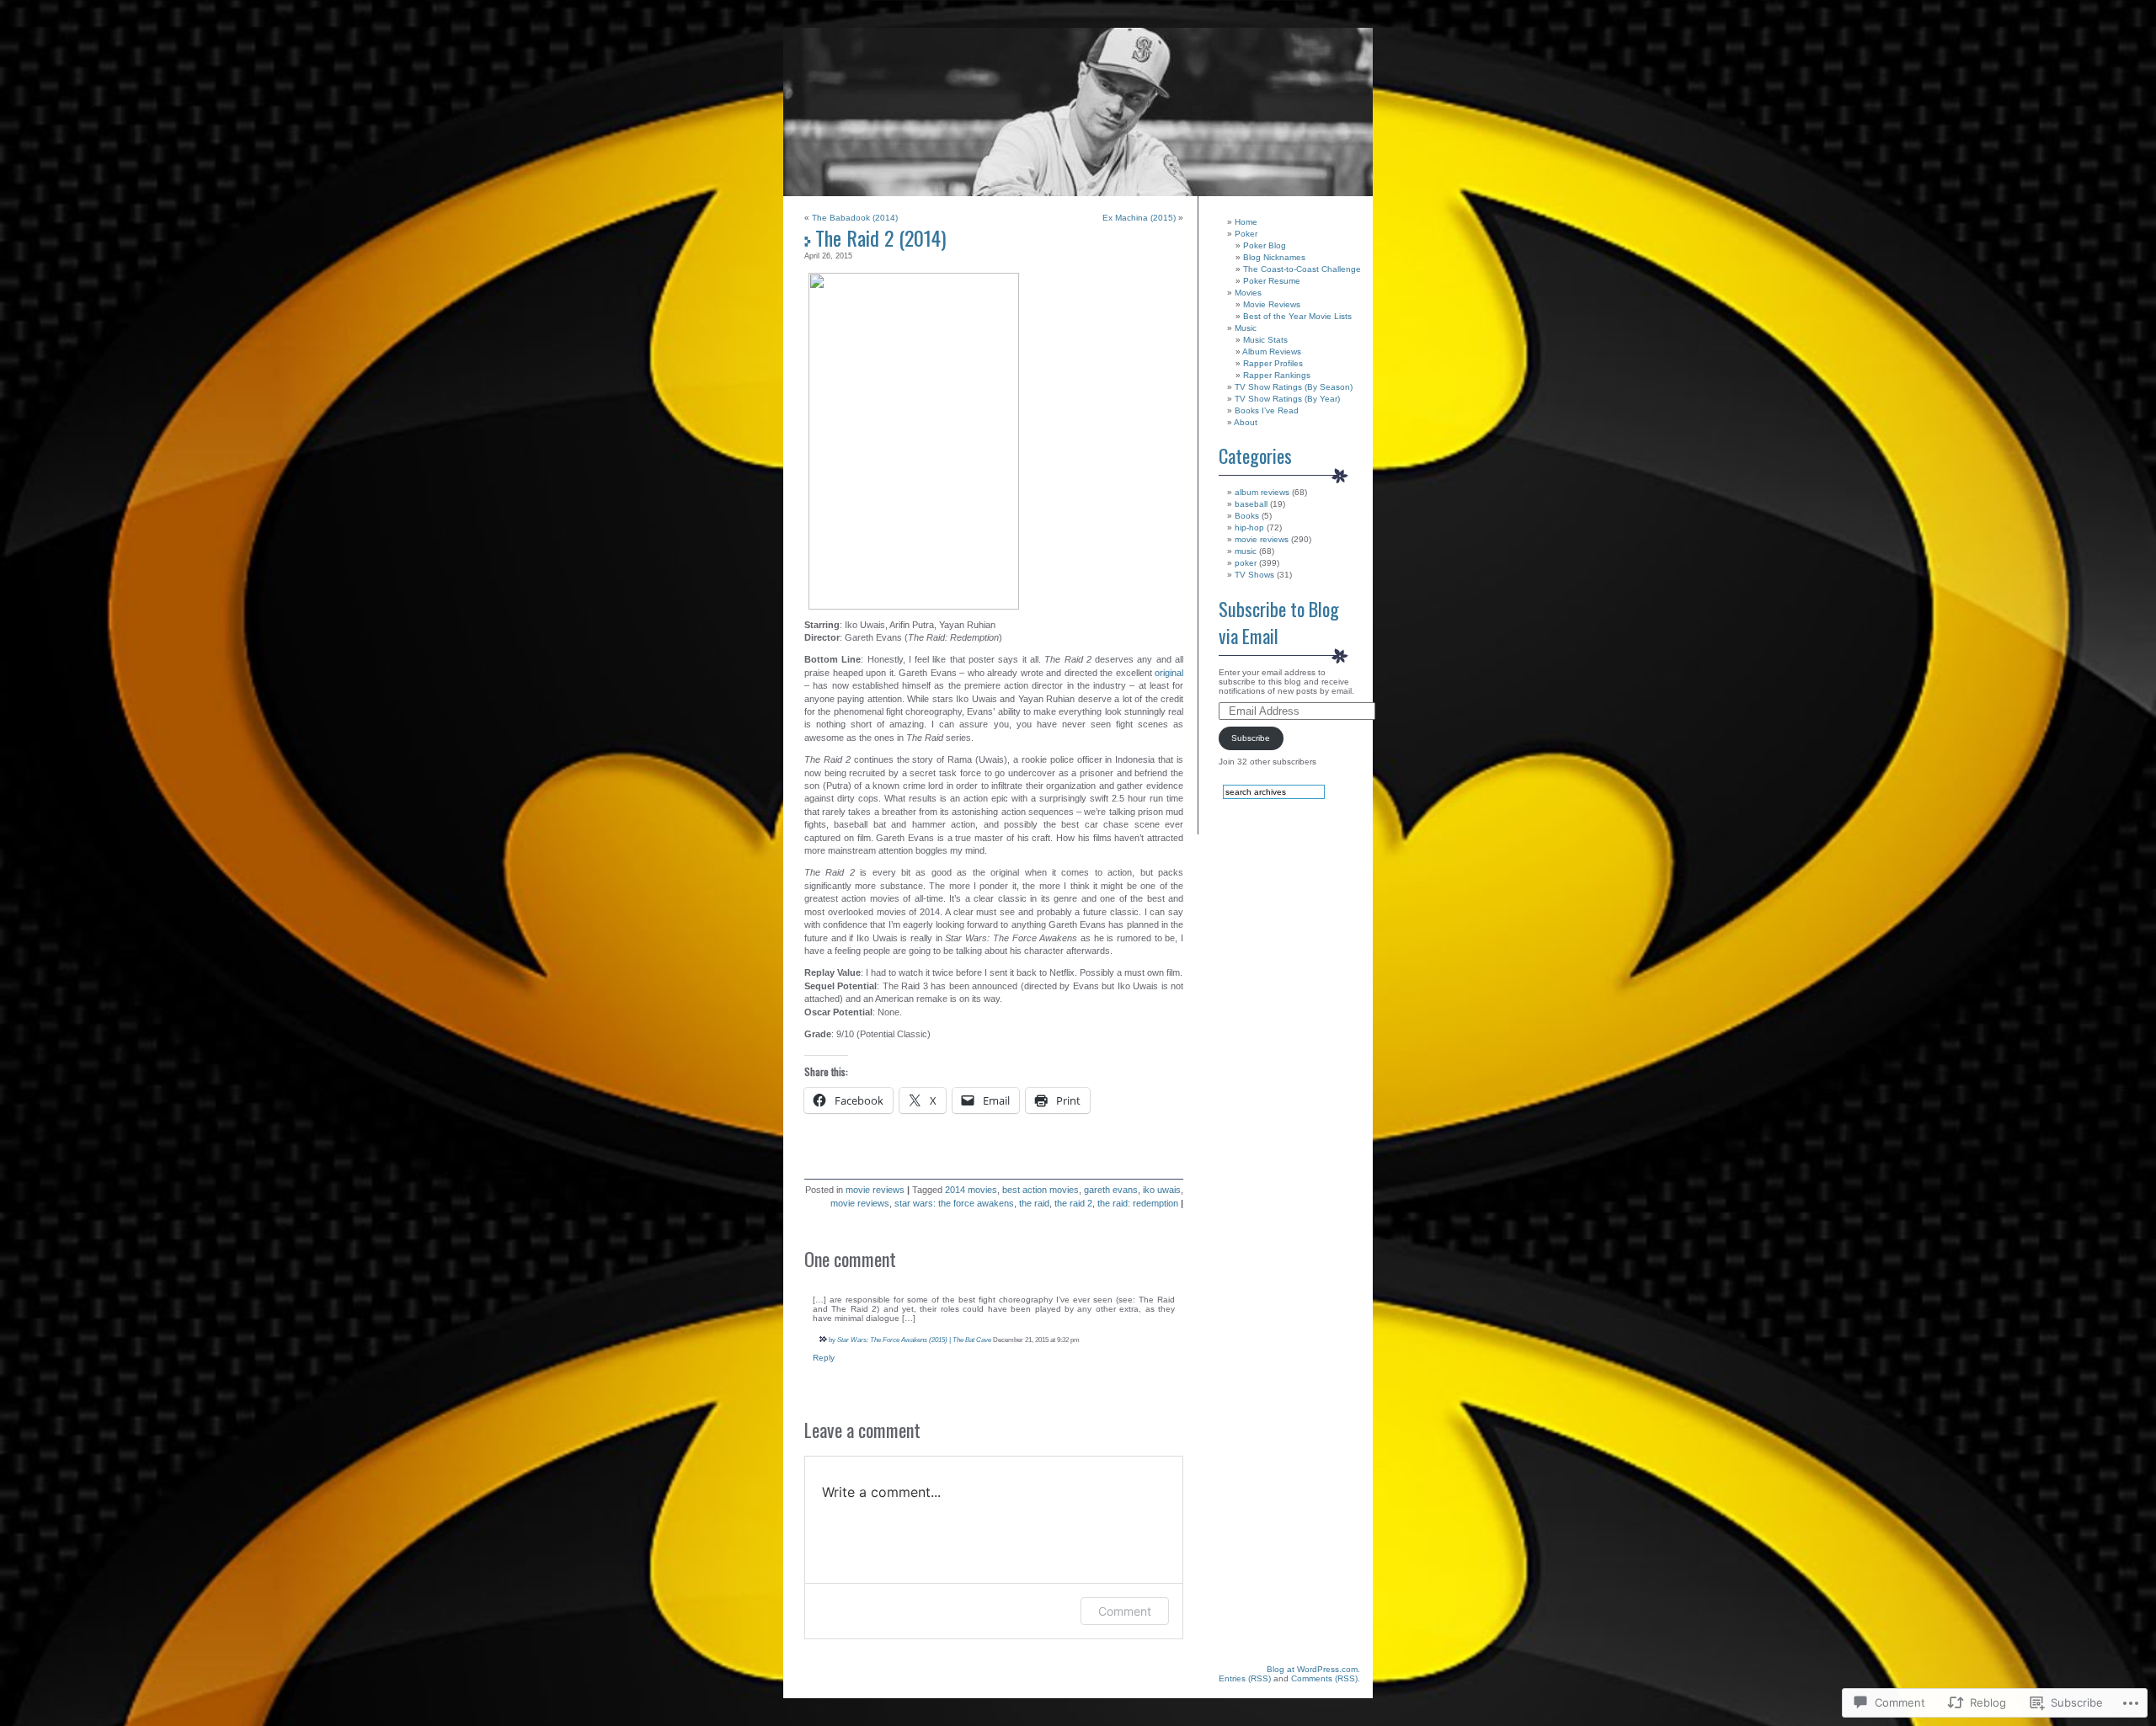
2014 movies (971, 1190)
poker (1246, 563)
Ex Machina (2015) (1139, 218)
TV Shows (1254, 575)
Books (1247, 516)
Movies (1248, 293)
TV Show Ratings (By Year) (1287, 399)
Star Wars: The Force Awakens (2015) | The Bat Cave (914, 1340)
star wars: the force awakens (954, 1203)
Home (1246, 222)
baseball (1251, 504)
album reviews (1262, 492)
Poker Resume (1272, 281)
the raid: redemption (1138, 1203)
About (1246, 422)
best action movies (1041, 1190)
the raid (1034, 1203)
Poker (1246, 234)
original (1169, 673)
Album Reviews (1272, 352)
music (1246, 551)
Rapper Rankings (1277, 375)
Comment (1125, 1611)
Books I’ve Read (1267, 410)
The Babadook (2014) (855, 218)
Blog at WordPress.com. (1313, 1669)
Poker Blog (1265, 245)
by (832, 1340)
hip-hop (1249, 527)
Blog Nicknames (1274, 257)
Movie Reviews (1272, 304)
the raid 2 (1073, 1203)
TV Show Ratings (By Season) (1294, 387)
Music (1246, 328)
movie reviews (875, 1190)
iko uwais (1162, 1190)
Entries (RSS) (1245, 1678)
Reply (824, 1358)
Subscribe (1251, 738)
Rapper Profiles (1273, 363)
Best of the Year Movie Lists (1297, 316)
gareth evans (1111, 1190)
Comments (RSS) (1324, 1678)
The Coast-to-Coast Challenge (1302, 269)
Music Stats (1265, 340)
